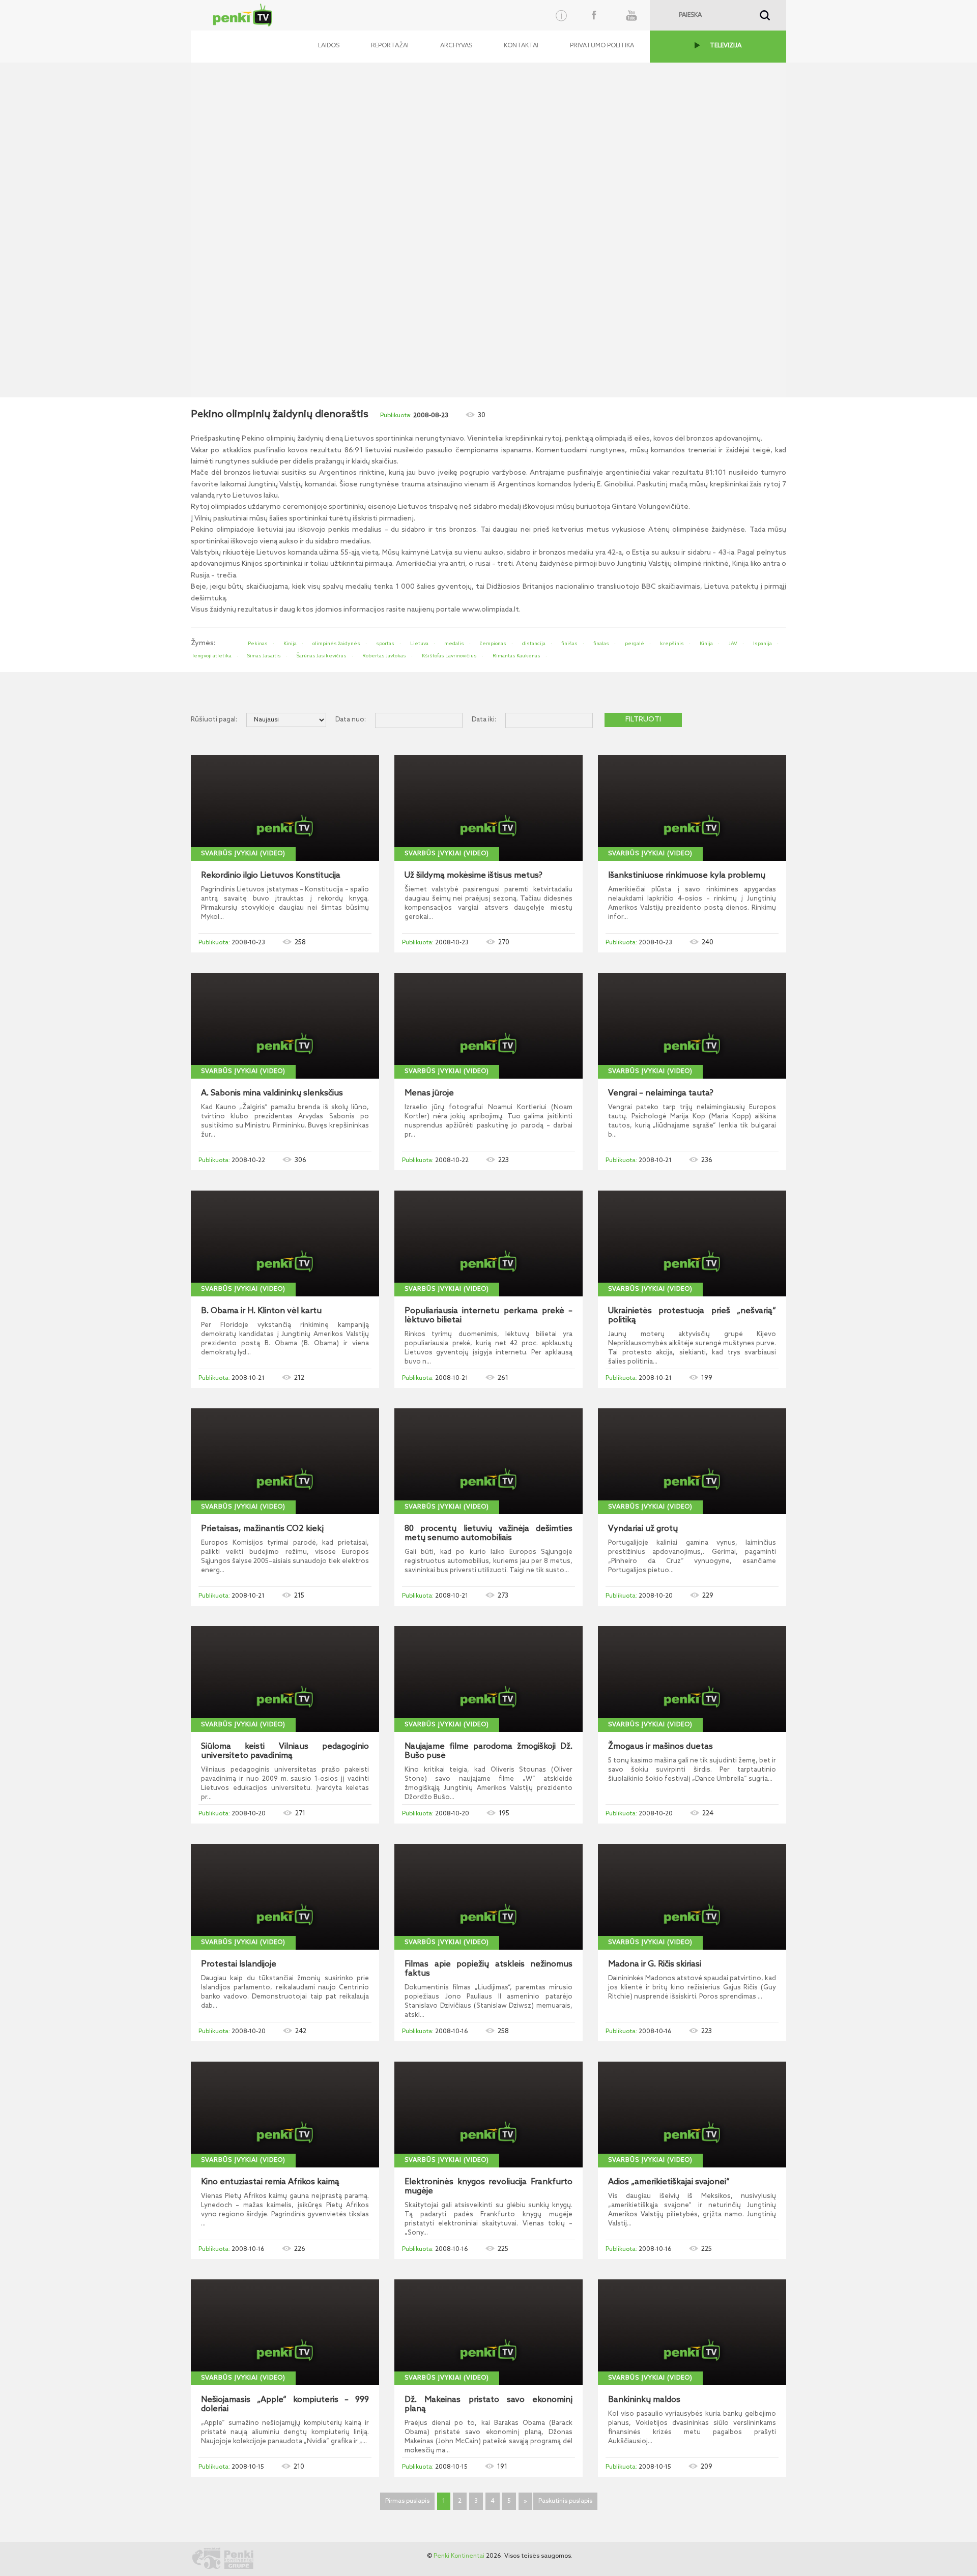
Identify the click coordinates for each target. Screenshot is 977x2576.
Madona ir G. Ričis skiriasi (655, 1964)
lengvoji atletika (212, 656)
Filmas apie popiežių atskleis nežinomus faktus (489, 1969)
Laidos (329, 46)
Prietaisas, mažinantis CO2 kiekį (262, 1529)
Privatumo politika (602, 46)
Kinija (290, 644)
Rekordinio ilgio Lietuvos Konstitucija (271, 876)
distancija (534, 644)
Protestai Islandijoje (239, 1964)
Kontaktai (521, 46)
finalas (601, 644)
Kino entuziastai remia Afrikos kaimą (270, 2182)
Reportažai (390, 46)
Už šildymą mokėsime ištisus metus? (473, 876)
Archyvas (456, 46)
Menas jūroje (429, 1093)
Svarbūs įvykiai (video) (243, 854)
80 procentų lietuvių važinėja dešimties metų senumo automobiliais (489, 1533)
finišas (569, 644)
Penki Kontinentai (459, 2556)
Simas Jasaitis (264, 656)
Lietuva (419, 644)
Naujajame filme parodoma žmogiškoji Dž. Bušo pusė (489, 1751)
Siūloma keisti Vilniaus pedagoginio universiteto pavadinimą (285, 1751)
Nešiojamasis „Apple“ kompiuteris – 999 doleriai (285, 2405)
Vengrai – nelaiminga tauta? (661, 1093)
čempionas (493, 644)
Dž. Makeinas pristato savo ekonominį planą (489, 2405)
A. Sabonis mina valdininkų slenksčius (272, 1093)
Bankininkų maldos (644, 2400)
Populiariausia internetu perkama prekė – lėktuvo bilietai (489, 1316)
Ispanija (763, 644)
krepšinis (672, 644)
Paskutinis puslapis (565, 2501)
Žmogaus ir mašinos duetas (660, 1747)
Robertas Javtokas (384, 656)
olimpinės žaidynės (336, 644)
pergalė (635, 644)
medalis (454, 644)
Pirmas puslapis (407, 2501)
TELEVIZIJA (726, 46)
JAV (733, 644)
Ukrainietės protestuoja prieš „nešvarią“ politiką (692, 1316)
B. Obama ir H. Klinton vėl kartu (261, 1311)
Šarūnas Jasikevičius (322, 656)
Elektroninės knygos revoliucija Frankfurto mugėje (489, 2187)
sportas (385, 644)
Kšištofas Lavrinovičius (449, 656)
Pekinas (258, 644)
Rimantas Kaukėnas (516, 656)
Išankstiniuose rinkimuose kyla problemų (687, 876)
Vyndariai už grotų (643, 1529)
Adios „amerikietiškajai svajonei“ (669, 2182)
